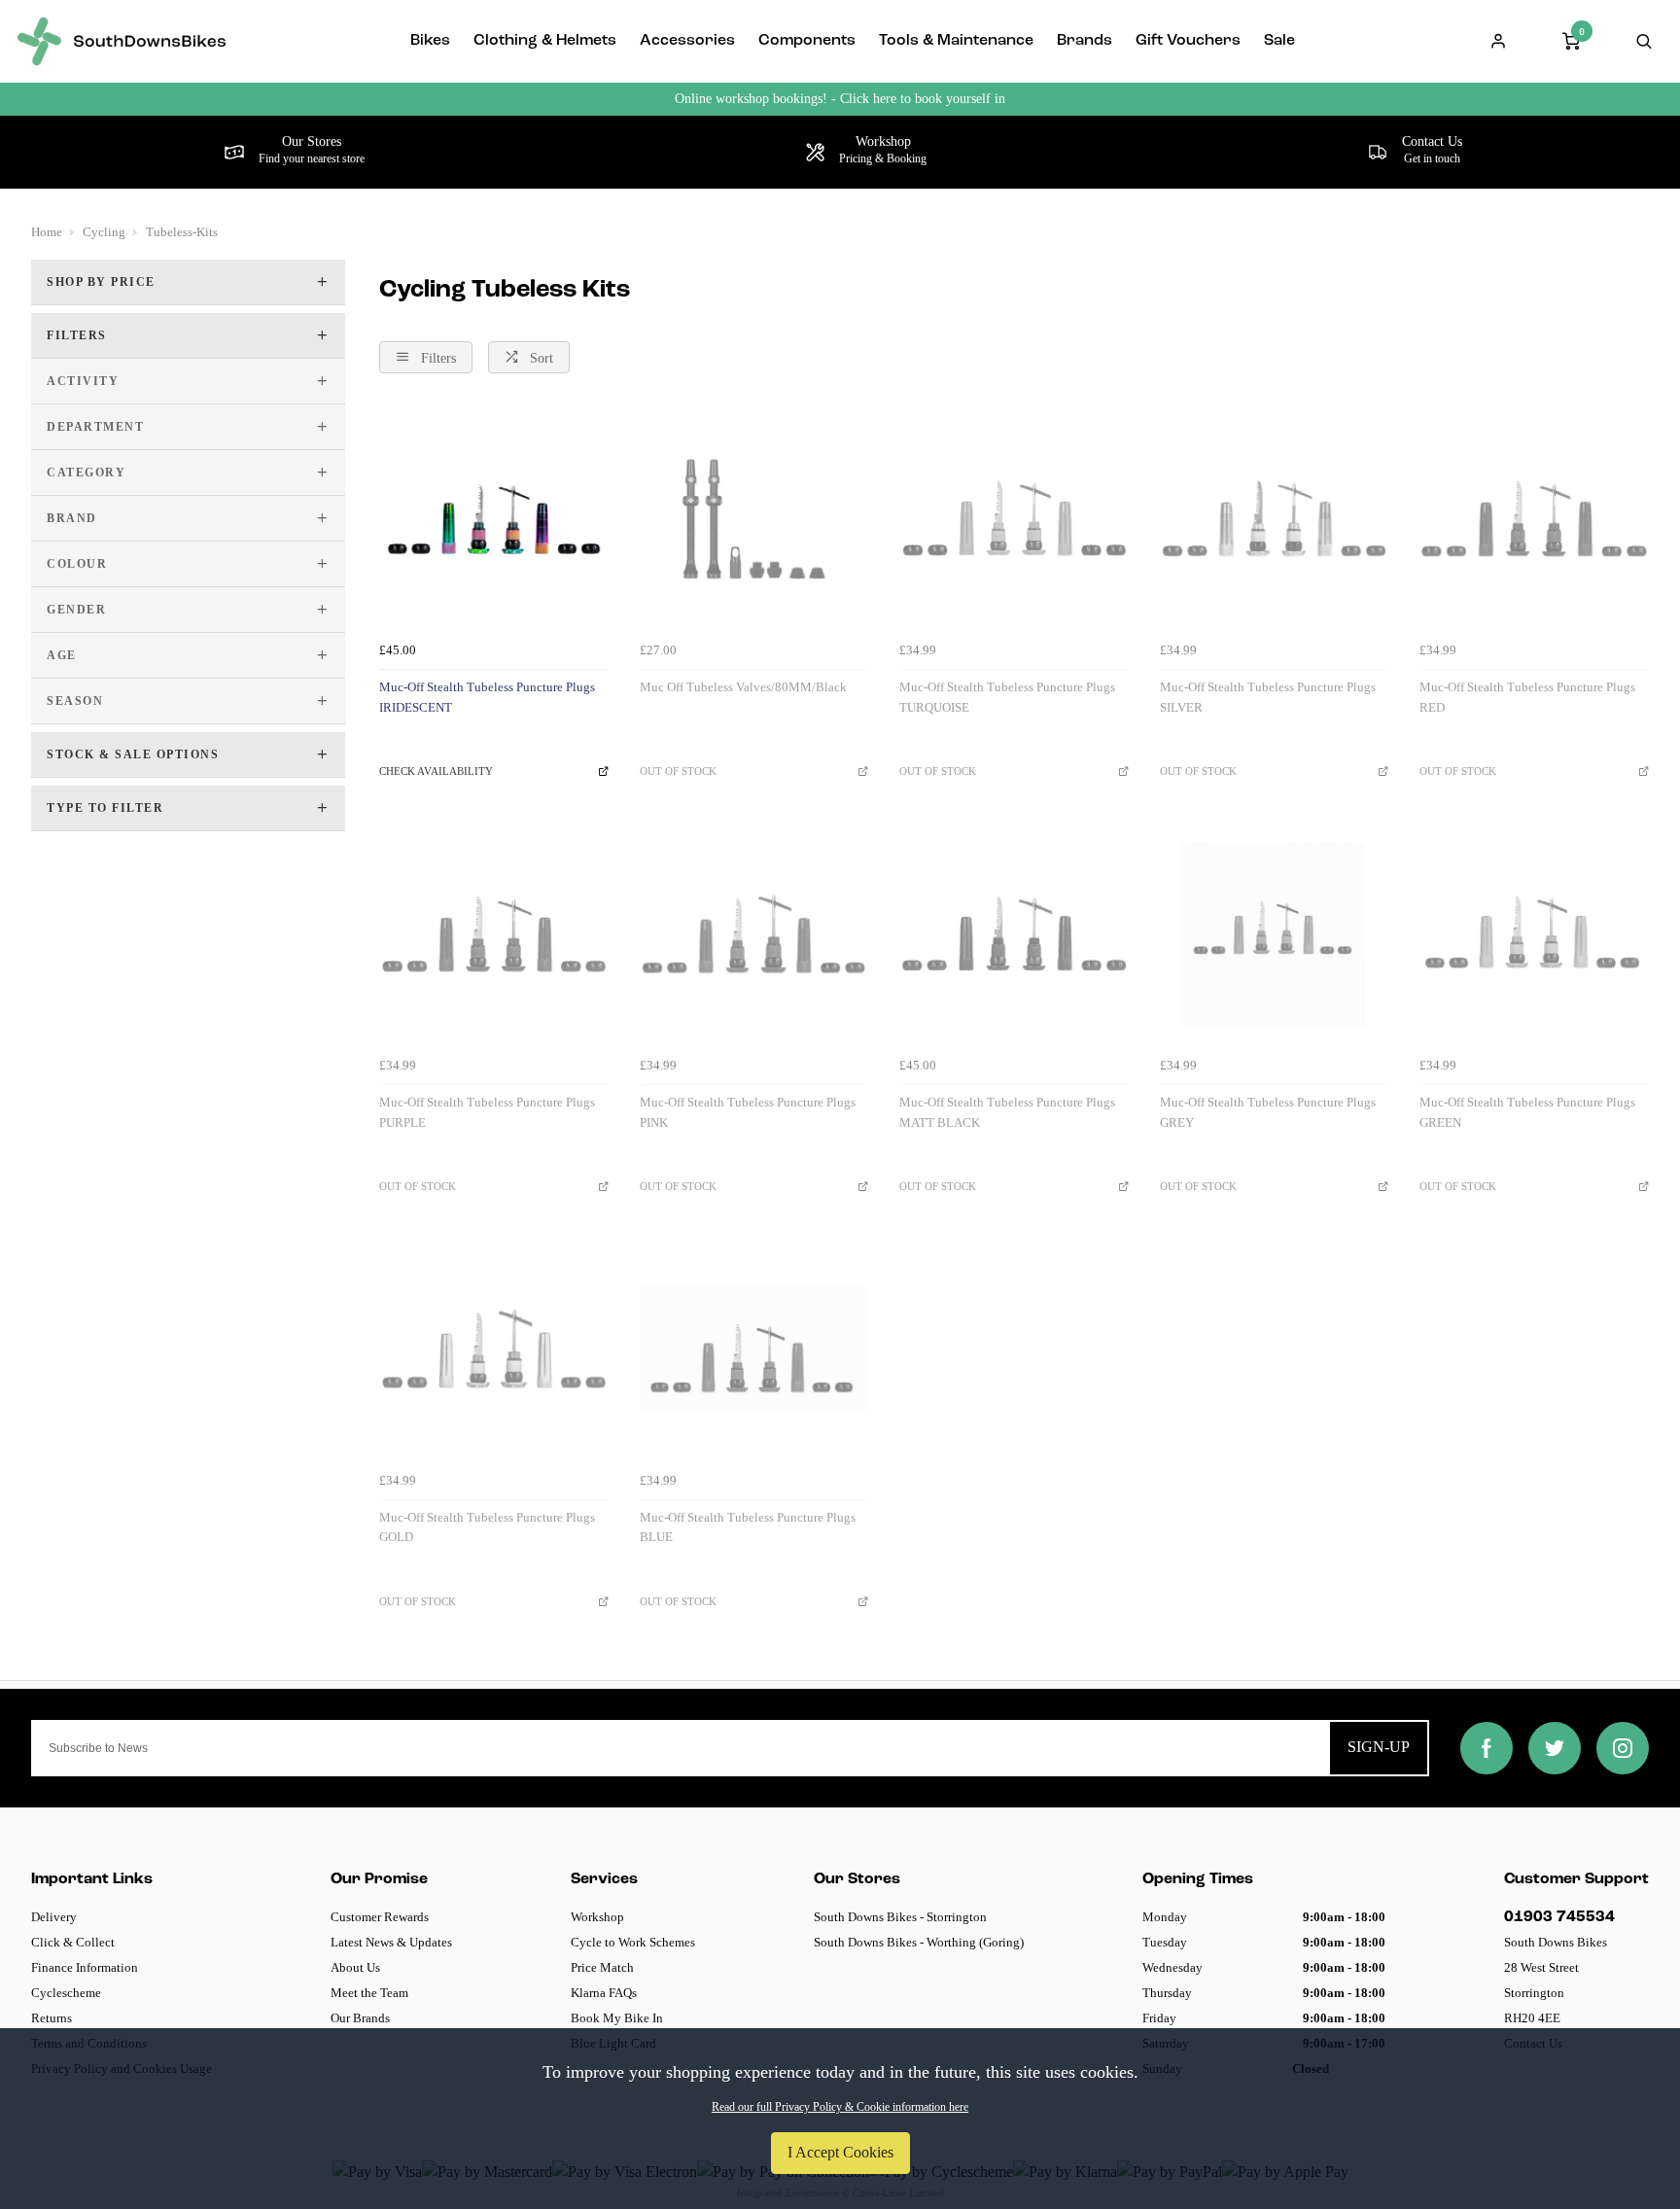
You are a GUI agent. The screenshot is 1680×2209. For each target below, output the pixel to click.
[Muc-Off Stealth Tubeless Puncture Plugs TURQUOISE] (1014, 519)
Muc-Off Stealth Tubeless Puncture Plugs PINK (748, 1112)
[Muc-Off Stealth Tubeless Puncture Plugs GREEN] (1534, 934)
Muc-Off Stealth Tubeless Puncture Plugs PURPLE (487, 1112)
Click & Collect (73, 1942)
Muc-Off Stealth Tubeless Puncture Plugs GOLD (487, 1527)
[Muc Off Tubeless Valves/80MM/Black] (754, 519)
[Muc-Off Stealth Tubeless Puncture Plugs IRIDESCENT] (494, 519)
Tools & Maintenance (956, 41)
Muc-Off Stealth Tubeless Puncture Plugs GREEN (1527, 1112)
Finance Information (85, 1967)
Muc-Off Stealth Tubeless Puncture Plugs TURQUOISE (1007, 697)
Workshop (597, 1917)
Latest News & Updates (391, 1942)
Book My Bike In (617, 2018)
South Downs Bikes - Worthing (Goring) (919, 1942)
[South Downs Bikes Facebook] (1487, 1748)
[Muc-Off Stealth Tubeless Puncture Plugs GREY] (1275, 934)
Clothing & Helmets (545, 41)
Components (807, 41)
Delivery (54, 1917)
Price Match (602, 1967)
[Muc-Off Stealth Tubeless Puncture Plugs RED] (1534, 519)
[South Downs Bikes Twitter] (1555, 1748)
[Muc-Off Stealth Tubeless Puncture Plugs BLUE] (754, 1349)
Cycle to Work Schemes (633, 1942)
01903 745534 (1559, 1917)
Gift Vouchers (1188, 41)
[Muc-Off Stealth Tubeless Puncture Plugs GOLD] (494, 1349)
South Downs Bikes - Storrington (900, 1917)
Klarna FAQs (604, 1993)
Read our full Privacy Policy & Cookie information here (840, 2107)
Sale (1279, 41)
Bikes (430, 41)
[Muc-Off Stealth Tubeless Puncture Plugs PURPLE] (494, 934)
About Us (355, 1967)
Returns (52, 2018)
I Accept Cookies (840, 2152)
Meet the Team (369, 1993)
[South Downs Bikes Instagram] (1623, 1748)
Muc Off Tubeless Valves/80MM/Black (743, 687)
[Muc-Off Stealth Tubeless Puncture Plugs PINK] (754, 934)
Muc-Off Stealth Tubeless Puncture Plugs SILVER (1268, 697)
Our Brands (360, 2018)
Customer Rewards (380, 1917)
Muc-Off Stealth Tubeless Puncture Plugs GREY (1268, 1112)
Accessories (687, 41)
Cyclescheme (66, 1993)
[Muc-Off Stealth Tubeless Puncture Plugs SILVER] (1275, 519)
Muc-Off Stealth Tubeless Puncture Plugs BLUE (748, 1527)
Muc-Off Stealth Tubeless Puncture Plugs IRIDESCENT (487, 697)
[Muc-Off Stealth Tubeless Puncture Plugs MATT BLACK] (1014, 934)
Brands (1085, 41)
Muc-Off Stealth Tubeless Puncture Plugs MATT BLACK (1007, 1112)
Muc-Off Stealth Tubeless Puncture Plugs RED (1527, 697)
